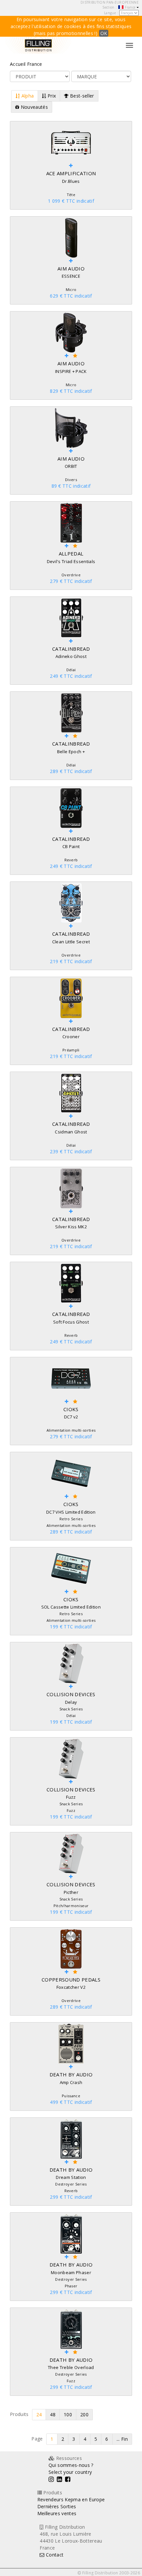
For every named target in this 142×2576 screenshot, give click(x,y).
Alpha (27, 96)
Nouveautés (34, 107)
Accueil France (26, 64)
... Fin (122, 2439)
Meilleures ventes (57, 2513)
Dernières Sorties (57, 2506)
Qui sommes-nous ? (71, 2465)
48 (53, 2414)
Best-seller (81, 96)
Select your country (70, 2472)
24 (39, 2414)
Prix (51, 96)
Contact (54, 2555)
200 (84, 2414)
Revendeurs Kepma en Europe (71, 2499)
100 (68, 2414)
